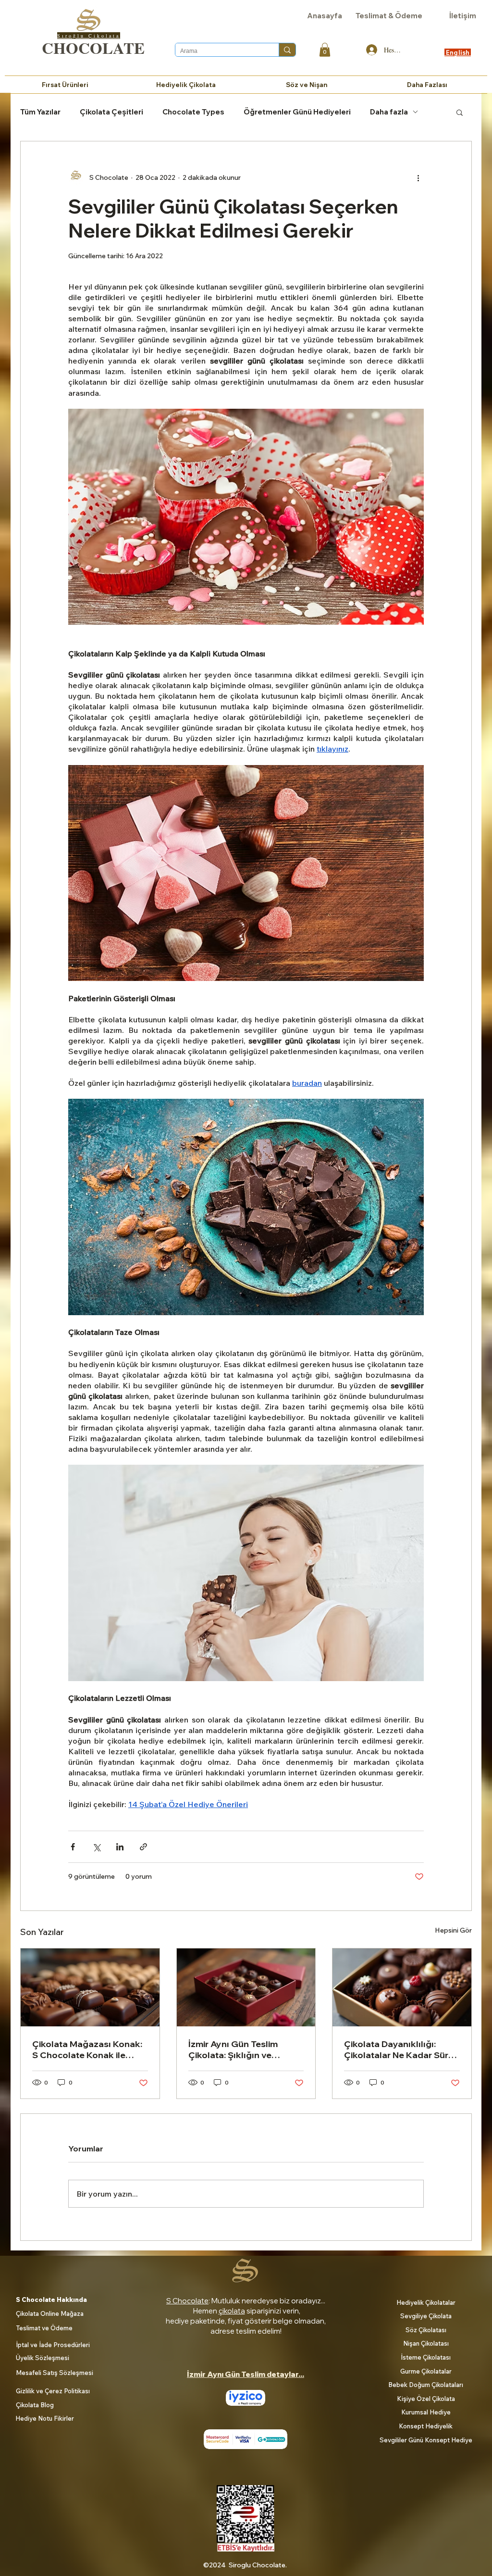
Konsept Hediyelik (426, 2426)
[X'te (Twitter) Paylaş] (96, 1847)
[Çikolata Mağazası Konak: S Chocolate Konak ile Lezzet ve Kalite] (90, 1987)
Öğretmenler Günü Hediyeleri (297, 112)
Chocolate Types (193, 112)
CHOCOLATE (93, 48)
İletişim (463, 16)
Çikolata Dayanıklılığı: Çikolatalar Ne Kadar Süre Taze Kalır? (399, 2049)
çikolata (232, 2311)
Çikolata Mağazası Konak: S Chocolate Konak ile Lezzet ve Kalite (87, 2049)
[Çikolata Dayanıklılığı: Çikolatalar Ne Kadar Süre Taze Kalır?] (402, 1987)
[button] (325, 50)
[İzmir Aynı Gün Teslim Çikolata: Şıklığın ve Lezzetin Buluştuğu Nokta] (246, 1987)
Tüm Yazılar (40, 112)
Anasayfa (325, 16)
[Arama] (287, 50)
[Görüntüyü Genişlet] (246, 517)
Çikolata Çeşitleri (111, 112)
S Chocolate (187, 2301)
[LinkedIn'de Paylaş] (120, 1847)
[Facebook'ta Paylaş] (73, 1847)
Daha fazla (389, 112)
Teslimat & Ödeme (389, 16)
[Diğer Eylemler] (418, 178)
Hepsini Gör (453, 1930)
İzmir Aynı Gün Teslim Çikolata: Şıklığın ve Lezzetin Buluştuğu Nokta (243, 2049)
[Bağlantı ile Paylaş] (143, 1847)
